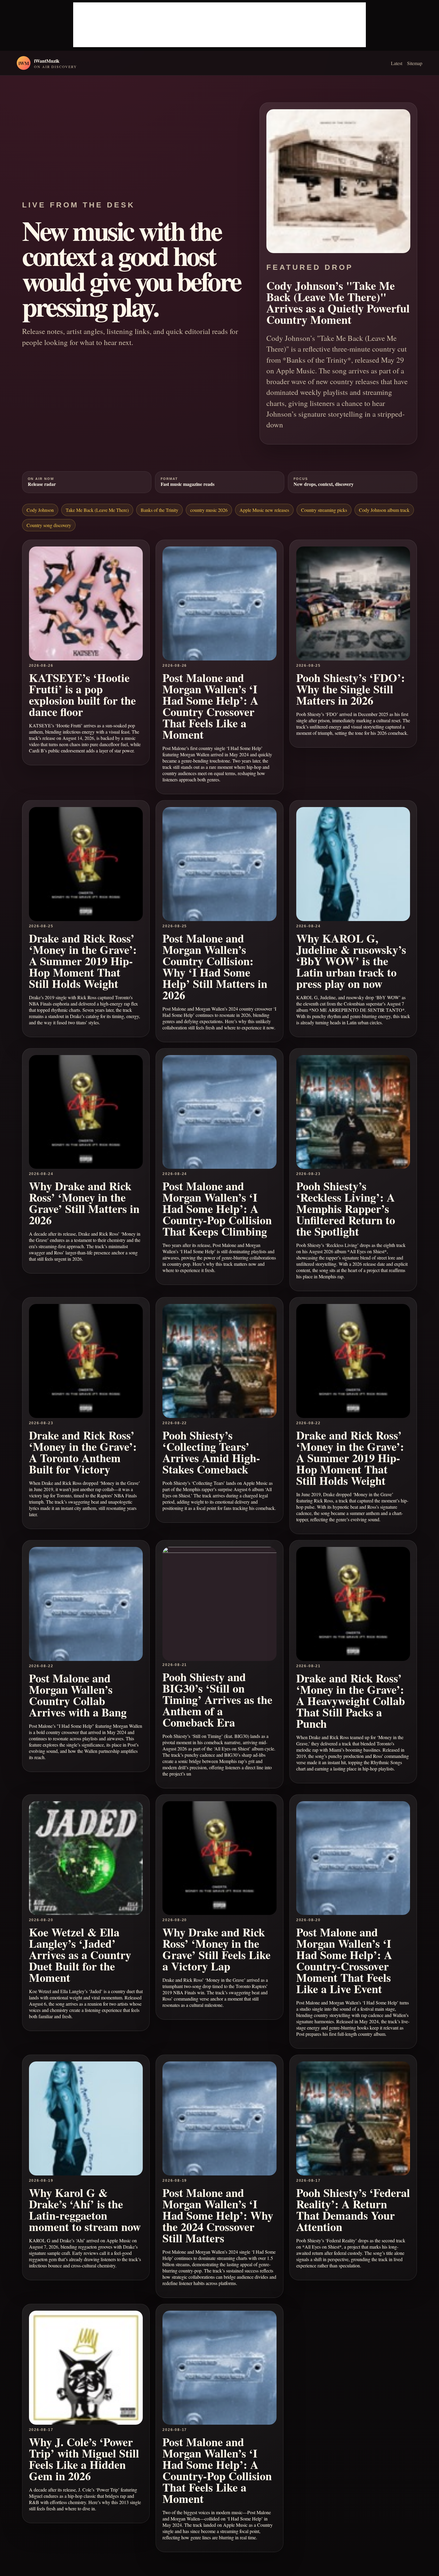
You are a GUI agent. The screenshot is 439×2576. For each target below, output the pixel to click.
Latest (397, 63)
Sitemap (415, 63)
